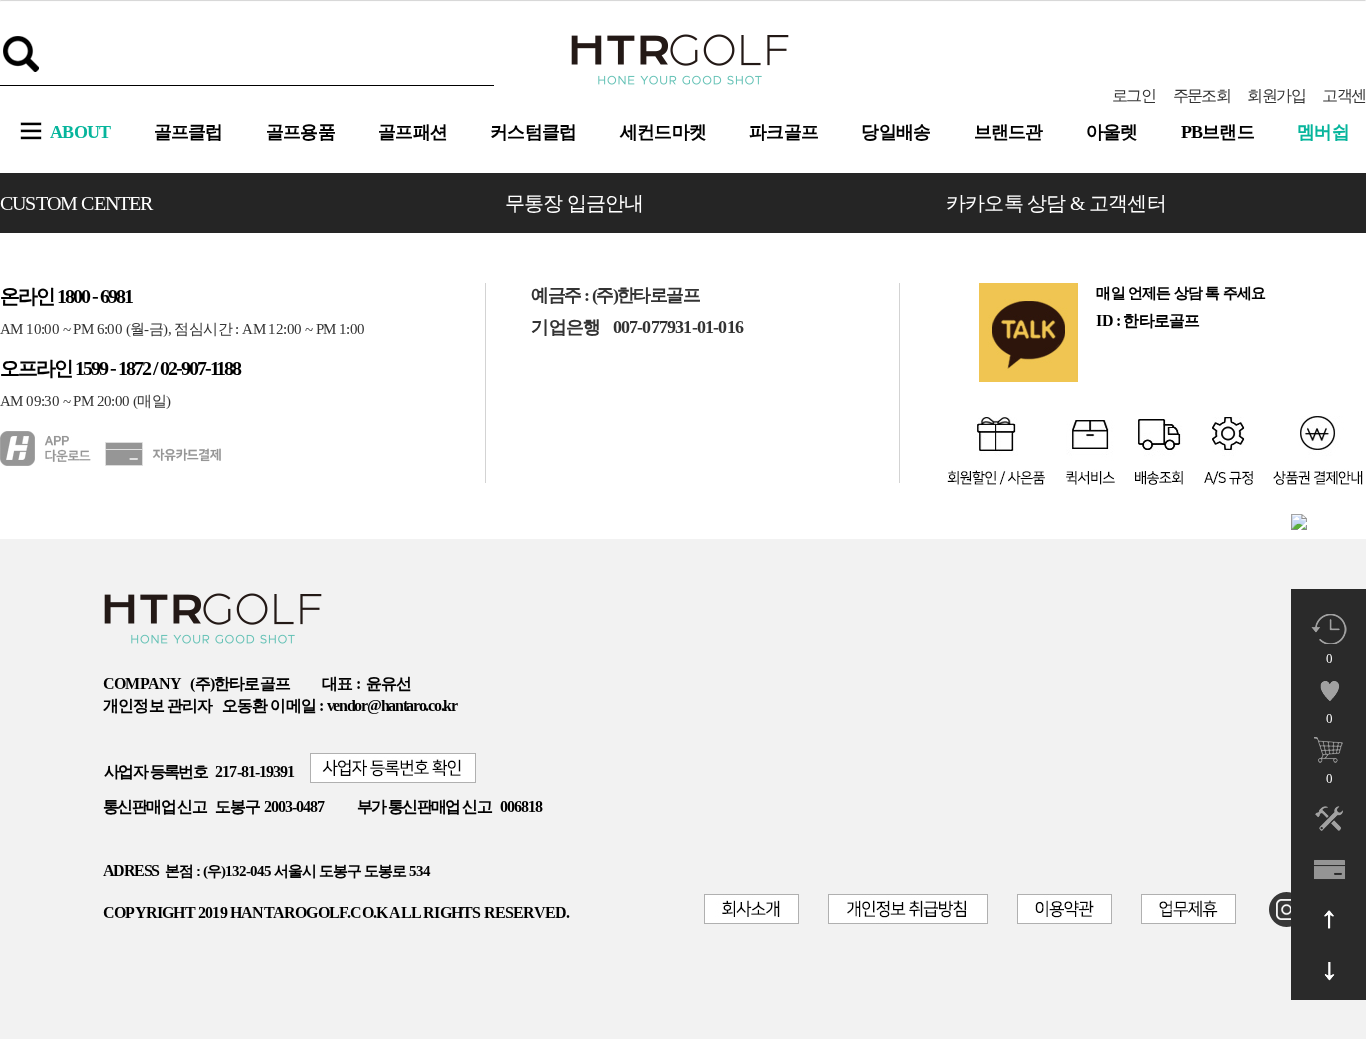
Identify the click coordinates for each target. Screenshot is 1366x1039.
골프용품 (300, 132)
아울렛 (1112, 132)
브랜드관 (1008, 132)
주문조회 (1202, 95)
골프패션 (412, 132)
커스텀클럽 (533, 132)
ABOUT (80, 132)
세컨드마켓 (663, 132)
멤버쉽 (1323, 132)
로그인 (1133, 95)
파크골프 (783, 132)
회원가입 (1276, 95)
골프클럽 (188, 132)
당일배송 (895, 132)
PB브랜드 (1218, 132)
